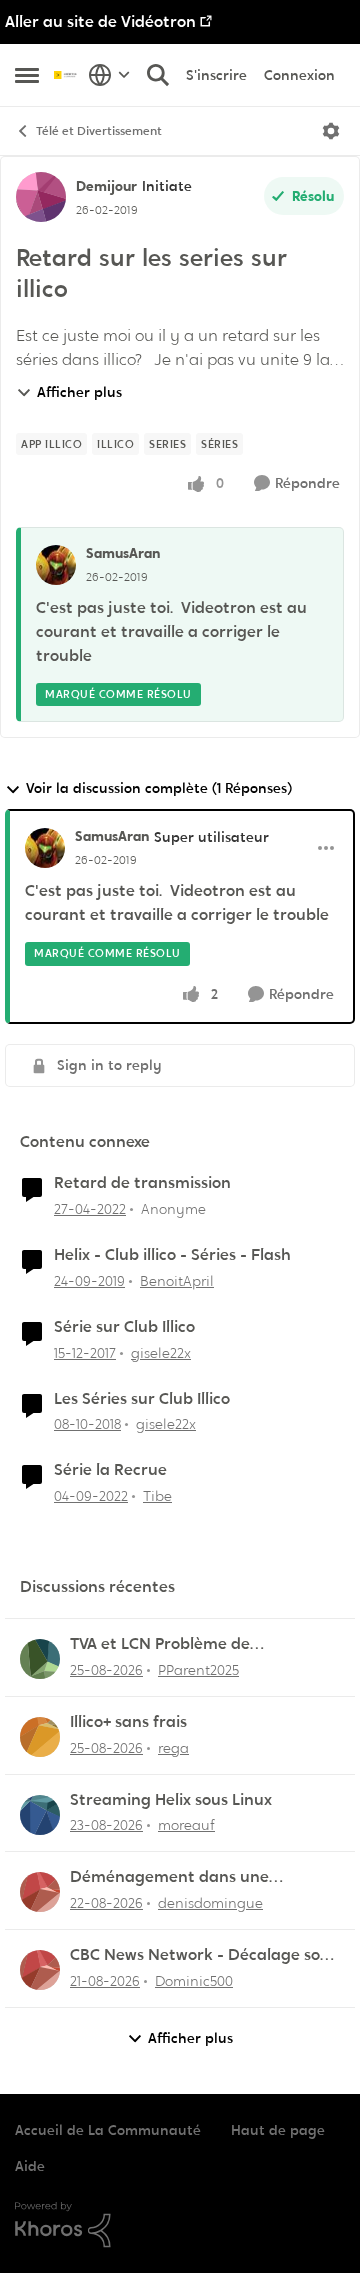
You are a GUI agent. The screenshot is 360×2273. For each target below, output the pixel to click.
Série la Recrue (110, 1470)
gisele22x (161, 1353)
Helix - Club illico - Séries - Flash (172, 1255)
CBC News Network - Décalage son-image (203, 1955)
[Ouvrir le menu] (331, 131)
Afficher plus (79, 392)
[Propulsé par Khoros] (180, 2225)
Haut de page (278, 2130)
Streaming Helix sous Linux (171, 1800)
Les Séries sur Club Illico (142, 1399)
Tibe (157, 1496)
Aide (30, 2166)
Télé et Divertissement (99, 131)
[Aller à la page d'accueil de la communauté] (66, 74)
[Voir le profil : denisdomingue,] (40, 1892)
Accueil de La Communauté (108, 2130)
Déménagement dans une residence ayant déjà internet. (186, 1877)
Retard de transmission (142, 1183)
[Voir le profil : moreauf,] (40, 1815)
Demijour (106, 186)
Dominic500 (194, 1981)
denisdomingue (210, 1903)
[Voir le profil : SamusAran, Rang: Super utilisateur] (45, 848)
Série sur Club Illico (124, 1327)
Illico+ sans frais (128, 1722)
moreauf (186, 1825)
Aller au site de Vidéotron (100, 21)
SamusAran (123, 553)
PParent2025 (198, 1670)
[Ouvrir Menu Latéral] (27, 75)
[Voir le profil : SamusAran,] (56, 565)
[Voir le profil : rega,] (40, 1737)
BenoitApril (177, 1281)
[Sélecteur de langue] (109, 75)
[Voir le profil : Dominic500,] (40, 1970)
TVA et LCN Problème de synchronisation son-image (173, 1644)
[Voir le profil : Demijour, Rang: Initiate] (41, 197)
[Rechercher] (158, 75)
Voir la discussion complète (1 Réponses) (159, 788)
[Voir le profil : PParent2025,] (40, 1659)
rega (173, 1748)
